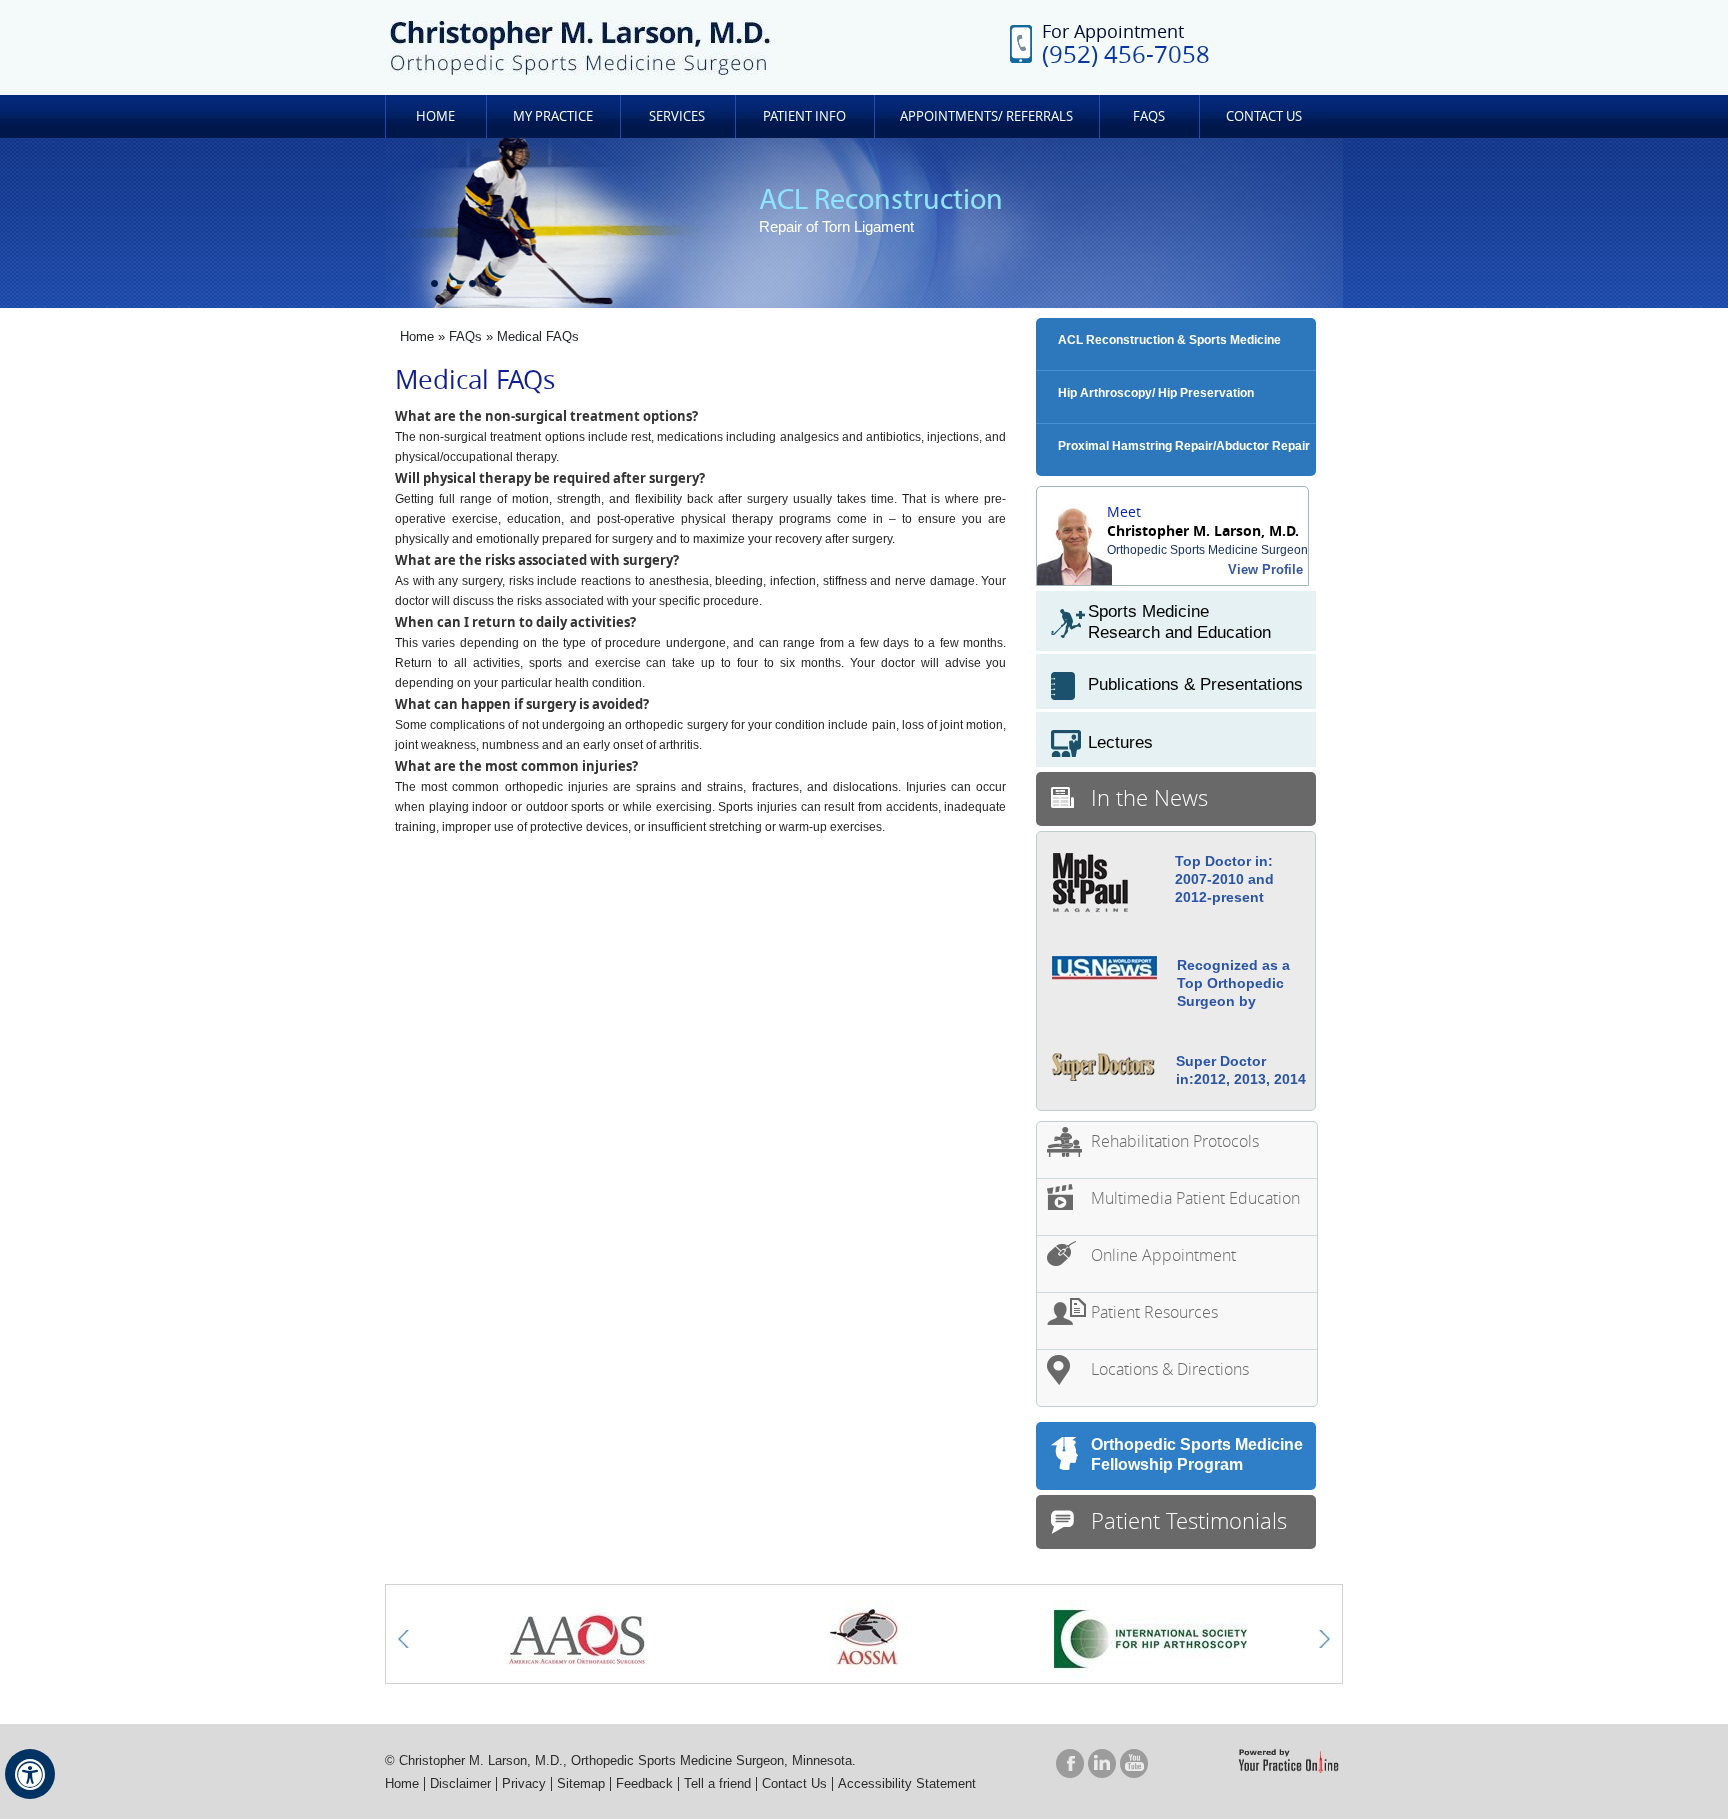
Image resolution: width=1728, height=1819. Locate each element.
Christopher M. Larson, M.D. (1203, 530)
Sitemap (581, 1783)
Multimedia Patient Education (1195, 1198)
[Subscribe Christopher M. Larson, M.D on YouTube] (1134, 1762)
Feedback (644, 1783)
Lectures (1120, 742)
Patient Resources (1154, 1312)
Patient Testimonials (1189, 1520)
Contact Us (1264, 116)
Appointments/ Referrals (986, 116)
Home (435, 116)
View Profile (1265, 569)
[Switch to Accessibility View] (30, 1774)
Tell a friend (717, 1783)
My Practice (553, 116)
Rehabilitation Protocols (1175, 1141)
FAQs (1149, 116)
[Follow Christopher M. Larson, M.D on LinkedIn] (1102, 1762)
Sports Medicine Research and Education (1179, 622)
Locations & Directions (1170, 1369)
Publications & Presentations (1195, 684)
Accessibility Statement (907, 1783)
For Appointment (1126, 43)
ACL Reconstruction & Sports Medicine (1169, 340)
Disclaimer (460, 1783)
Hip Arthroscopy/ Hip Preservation (1156, 393)
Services (677, 116)
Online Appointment (1163, 1255)
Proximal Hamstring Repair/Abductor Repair (1184, 446)
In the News (1149, 797)
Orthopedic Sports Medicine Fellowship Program (1197, 1454)
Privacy (524, 1783)
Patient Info (804, 116)
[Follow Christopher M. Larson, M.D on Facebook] (1070, 1762)
